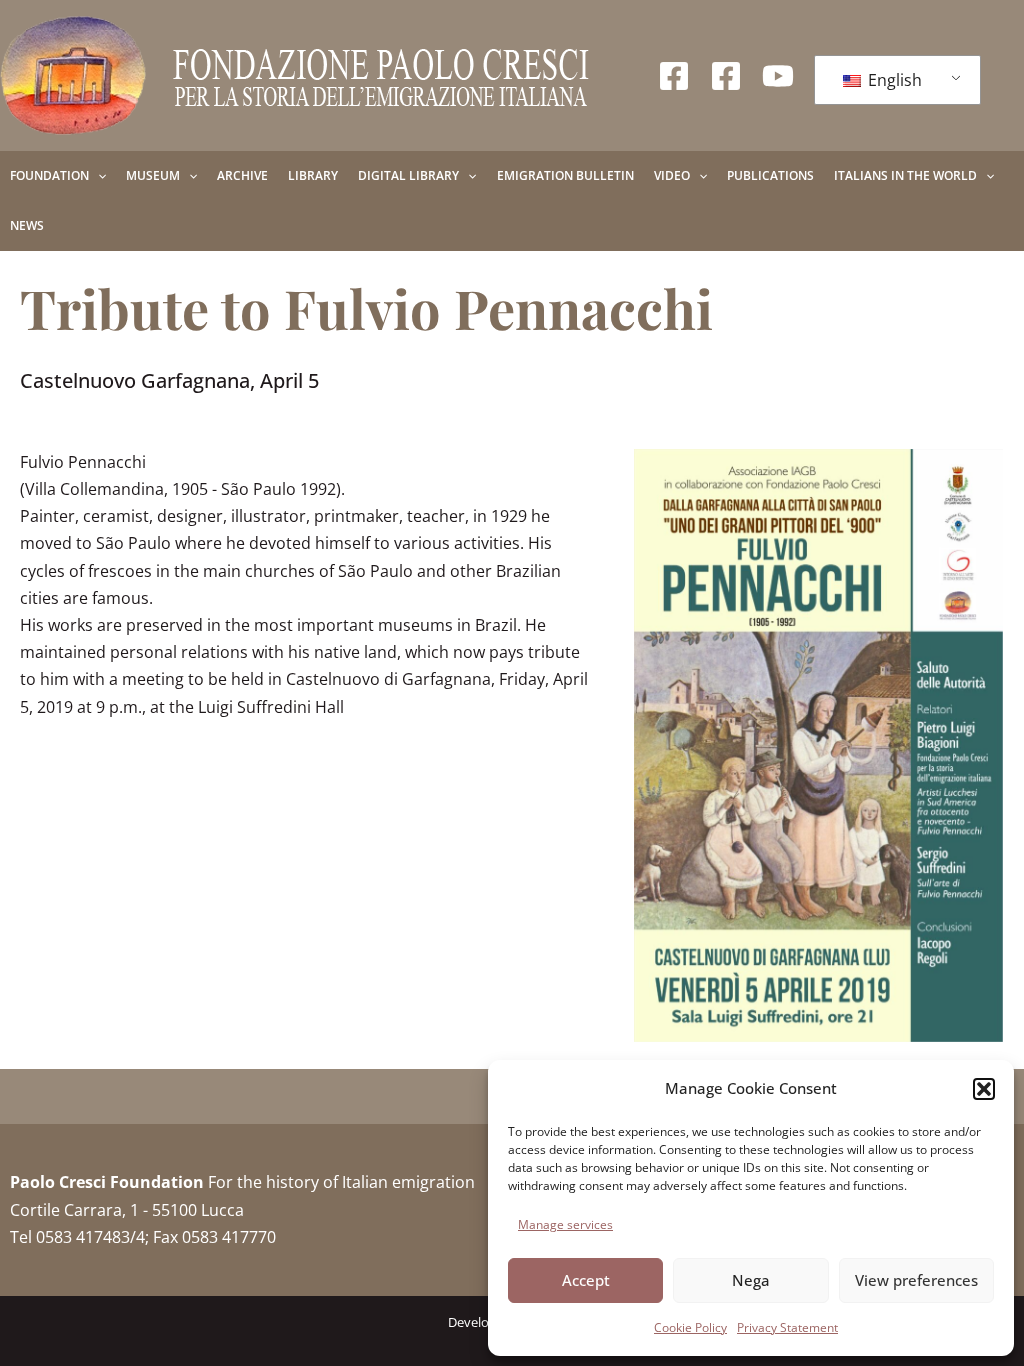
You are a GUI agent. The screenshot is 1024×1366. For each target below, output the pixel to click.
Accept (586, 1280)
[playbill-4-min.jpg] (818, 745)
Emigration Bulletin (565, 175)
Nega (751, 1280)
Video (672, 175)
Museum (153, 175)
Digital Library (408, 175)
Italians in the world (905, 175)
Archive (242, 175)
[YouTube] (778, 76)
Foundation (49, 175)
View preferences (916, 1280)
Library (313, 175)
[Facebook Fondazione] (674, 76)
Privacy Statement (787, 1327)
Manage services (565, 1224)
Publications (770, 175)
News (27, 225)
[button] (984, 1089)
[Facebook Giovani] (726, 76)
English (893, 80)
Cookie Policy (690, 1327)
